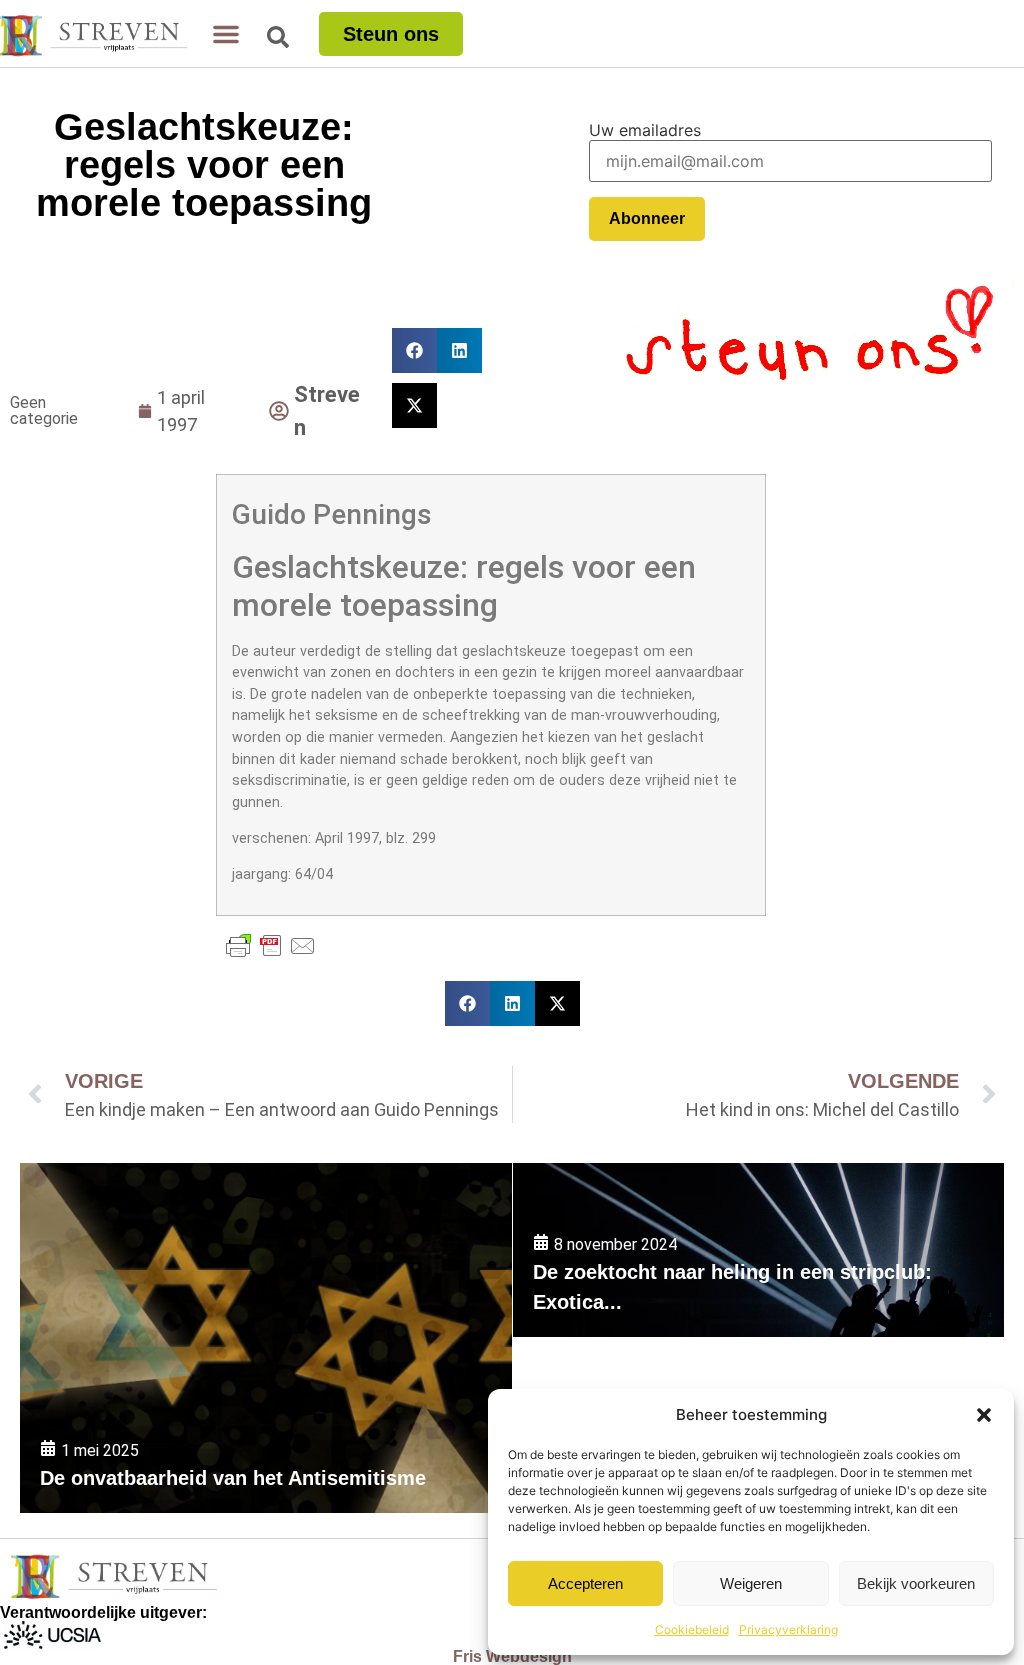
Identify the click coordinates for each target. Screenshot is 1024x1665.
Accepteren (585, 1583)
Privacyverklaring (788, 1629)
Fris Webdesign (512, 1656)
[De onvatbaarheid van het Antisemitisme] (266, 1338)
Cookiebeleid (692, 1629)
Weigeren (751, 1583)
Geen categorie (44, 410)
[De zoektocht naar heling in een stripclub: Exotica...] (758, 1250)
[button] (984, 1415)
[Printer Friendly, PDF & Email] (271, 946)
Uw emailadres (645, 130)
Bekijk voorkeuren (916, 1583)
